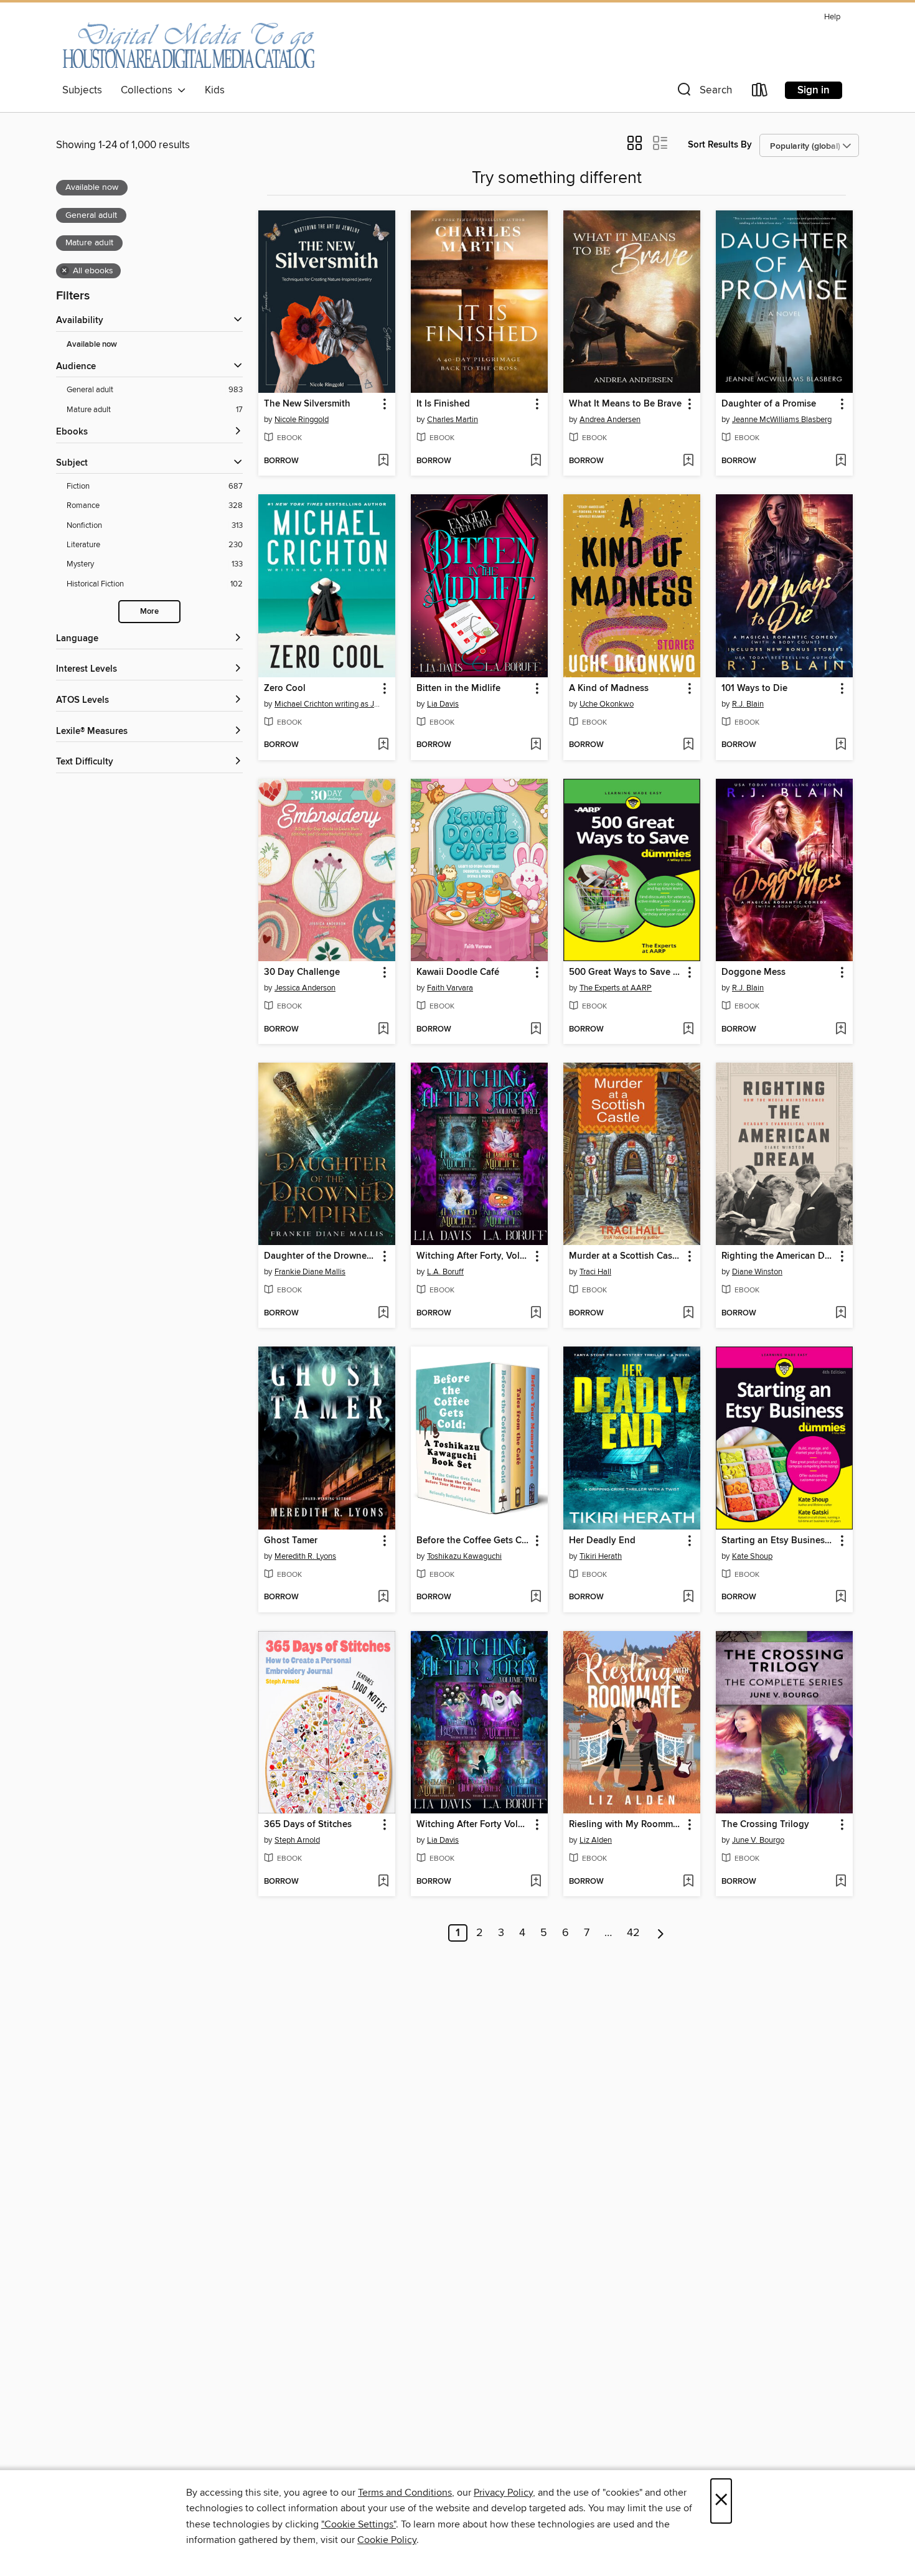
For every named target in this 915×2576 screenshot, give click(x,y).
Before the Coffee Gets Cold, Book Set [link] (473, 1541)
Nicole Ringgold (302, 420)
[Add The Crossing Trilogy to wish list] (841, 1882)
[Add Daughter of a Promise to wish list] (841, 461)
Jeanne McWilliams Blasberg (782, 420)
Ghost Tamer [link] (291, 1541)
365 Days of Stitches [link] (308, 1825)
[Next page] (661, 1933)
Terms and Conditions (405, 2493)
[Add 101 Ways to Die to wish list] (841, 745)
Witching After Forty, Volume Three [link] (473, 1256)
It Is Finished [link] (443, 404)
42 (633, 1933)
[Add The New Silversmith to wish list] (383, 461)
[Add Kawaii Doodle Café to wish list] (536, 1030)
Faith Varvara (450, 988)
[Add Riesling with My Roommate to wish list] (688, 1882)
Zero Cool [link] (285, 689)
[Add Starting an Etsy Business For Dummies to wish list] (841, 1597)
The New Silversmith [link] (307, 404)
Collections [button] (149, 90)
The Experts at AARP (616, 988)
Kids (215, 90)
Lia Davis (443, 704)
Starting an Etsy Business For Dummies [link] (778, 1541)
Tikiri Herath (601, 1556)
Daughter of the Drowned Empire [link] (321, 1256)
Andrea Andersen (610, 420)
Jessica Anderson (305, 988)
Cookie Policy (387, 2540)
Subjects (82, 90)
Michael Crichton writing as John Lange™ (328, 704)
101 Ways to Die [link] (754, 689)
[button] (703, 92)
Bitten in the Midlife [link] (458, 689)
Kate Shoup (752, 1556)
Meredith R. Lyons (305, 1556)
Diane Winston (757, 1272)
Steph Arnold (297, 1840)
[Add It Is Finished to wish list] (536, 461)
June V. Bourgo (758, 1840)
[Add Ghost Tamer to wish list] (383, 1597)
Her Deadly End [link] (602, 1541)
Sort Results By (720, 145)
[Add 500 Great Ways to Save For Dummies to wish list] (688, 1030)
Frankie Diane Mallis (310, 1272)
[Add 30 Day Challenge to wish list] (383, 1030)
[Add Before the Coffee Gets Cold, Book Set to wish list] (536, 1597)
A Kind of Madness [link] (609, 689)
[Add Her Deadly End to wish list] (688, 1597)
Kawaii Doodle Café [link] (458, 972)
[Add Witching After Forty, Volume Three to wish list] (536, 1314)
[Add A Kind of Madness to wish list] (688, 745)
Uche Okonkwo (607, 704)
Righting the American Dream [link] (778, 1256)
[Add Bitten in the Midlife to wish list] (536, 745)
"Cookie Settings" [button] (359, 2524)
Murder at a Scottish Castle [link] (626, 1256)
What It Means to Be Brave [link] (625, 404)
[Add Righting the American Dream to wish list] (841, 1314)
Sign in (814, 90)
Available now (92, 345)
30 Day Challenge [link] (302, 972)
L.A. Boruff (445, 1272)
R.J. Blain (748, 704)
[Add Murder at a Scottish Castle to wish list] (688, 1314)
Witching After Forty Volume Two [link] (473, 1825)
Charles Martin (453, 420)
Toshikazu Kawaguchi (464, 1556)
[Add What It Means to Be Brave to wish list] (688, 461)
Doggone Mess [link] (753, 972)
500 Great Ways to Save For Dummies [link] (626, 972)
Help (832, 17)
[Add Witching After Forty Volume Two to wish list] (536, 1882)
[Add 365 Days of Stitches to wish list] (383, 1882)
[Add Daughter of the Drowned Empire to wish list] (383, 1314)
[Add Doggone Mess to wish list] (841, 1030)
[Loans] (760, 92)
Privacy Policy (503, 2493)
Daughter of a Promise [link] (769, 404)
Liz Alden (596, 1840)
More (149, 612)
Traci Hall (595, 1272)
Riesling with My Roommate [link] (626, 1825)
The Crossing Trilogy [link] (765, 1825)
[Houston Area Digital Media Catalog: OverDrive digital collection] (188, 43)
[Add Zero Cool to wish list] (383, 745)
